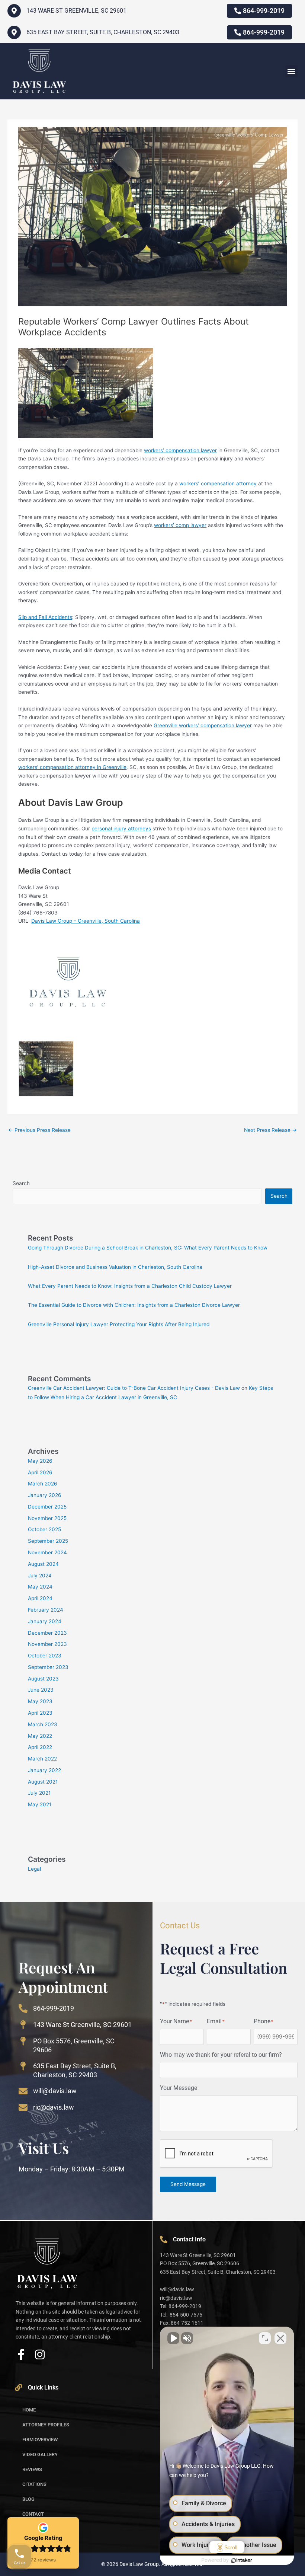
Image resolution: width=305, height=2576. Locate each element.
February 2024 (46, 1610)
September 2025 (48, 1541)
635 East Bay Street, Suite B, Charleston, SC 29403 (103, 32)
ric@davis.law (54, 2107)
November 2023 (47, 1644)
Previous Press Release (39, 1130)
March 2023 (43, 1724)
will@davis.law (55, 2091)
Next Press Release (270, 1130)
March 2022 (42, 1759)
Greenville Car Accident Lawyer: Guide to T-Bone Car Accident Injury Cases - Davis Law (134, 1388)
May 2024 (40, 1587)
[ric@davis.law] (23, 2107)
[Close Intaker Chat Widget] (280, 2338)
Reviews (32, 2469)
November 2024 (47, 1552)
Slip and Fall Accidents (45, 617)
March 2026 (43, 1484)
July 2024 (40, 1576)
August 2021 (43, 1782)
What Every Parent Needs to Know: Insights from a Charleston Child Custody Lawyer (130, 1286)
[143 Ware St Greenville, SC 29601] (23, 2025)
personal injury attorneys (121, 829)
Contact (33, 2514)
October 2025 (44, 1529)
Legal (34, 1869)
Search (21, 1183)
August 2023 (43, 1679)
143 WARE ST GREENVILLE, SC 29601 (76, 11)
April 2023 (40, 1713)
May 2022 (40, 1736)
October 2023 (45, 1656)
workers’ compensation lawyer (180, 450)
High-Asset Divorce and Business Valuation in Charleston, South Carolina (115, 1267)
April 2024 (40, 1598)
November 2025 (47, 1518)
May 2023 (40, 1701)
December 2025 (47, 1507)
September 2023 (48, 1667)
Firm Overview (40, 2440)
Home (29, 2410)
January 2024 (45, 1621)
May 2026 (40, 1461)
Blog (28, 2499)
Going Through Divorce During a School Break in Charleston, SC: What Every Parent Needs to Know (148, 1248)
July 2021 (39, 1793)
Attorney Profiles (46, 2425)
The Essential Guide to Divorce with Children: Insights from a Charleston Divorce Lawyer (134, 1305)
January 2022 (44, 1770)
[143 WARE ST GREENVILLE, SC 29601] (14, 11)
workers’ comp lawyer (180, 525)
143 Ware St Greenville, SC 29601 (82, 2025)
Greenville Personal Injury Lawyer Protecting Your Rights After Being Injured (119, 1324)
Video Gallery (40, 2454)
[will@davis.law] (23, 2091)
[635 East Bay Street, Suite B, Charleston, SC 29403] (14, 32)
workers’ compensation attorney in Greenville (72, 767)
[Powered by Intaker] (242, 2560)
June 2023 (41, 1690)
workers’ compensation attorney (218, 483)
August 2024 (43, 1564)
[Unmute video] (173, 2338)
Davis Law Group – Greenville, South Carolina (86, 921)
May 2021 (40, 1804)
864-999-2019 (54, 2008)
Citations (34, 2484)
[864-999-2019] (23, 2008)
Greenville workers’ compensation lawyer (203, 725)
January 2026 (45, 1495)
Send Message (188, 2184)
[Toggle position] (265, 2338)
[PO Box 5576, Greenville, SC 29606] (23, 2041)
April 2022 (40, 1747)
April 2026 (40, 1472)
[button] (291, 71)
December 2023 (47, 1633)
